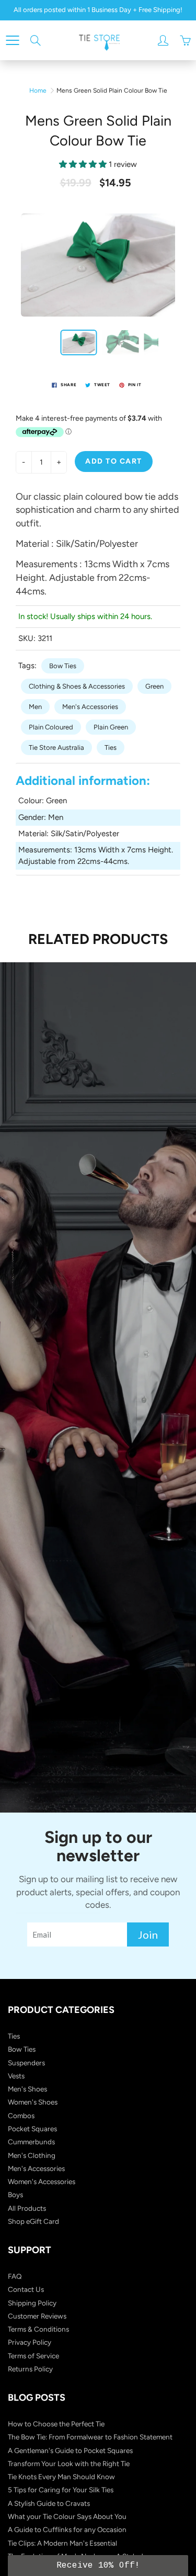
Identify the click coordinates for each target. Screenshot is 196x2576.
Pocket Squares (32, 2129)
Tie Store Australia (56, 747)
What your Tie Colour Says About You (67, 2516)
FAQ (15, 2276)
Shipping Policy (32, 2303)
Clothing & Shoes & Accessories (77, 686)
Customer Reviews (37, 2316)
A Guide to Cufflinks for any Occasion (67, 2529)
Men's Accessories (90, 707)
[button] (98, 2566)
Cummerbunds (31, 2142)
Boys (15, 2195)
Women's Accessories (42, 2181)
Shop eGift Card (33, 2221)
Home (38, 91)
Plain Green (111, 727)
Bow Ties (63, 666)
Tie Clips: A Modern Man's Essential (62, 2543)
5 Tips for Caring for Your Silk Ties (61, 2490)
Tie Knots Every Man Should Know (61, 2477)
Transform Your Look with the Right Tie (69, 2463)
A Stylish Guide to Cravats (49, 2503)
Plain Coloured (51, 727)
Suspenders (26, 2063)
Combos (21, 2116)
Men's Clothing (32, 2155)
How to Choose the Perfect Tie (56, 2424)
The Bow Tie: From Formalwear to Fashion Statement (90, 2437)
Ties (111, 747)
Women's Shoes (33, 2102)
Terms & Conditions (38, 2329)
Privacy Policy (30, 2342)
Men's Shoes (27, 2089)
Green (154, 686)
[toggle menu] (12, 40)
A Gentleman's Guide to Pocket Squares (70, 2450)
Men (35, 707)
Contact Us (26, 2289)
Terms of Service (33, 2356)
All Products (27, 2208)
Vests (16, 2076)
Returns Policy (30, 2369)
